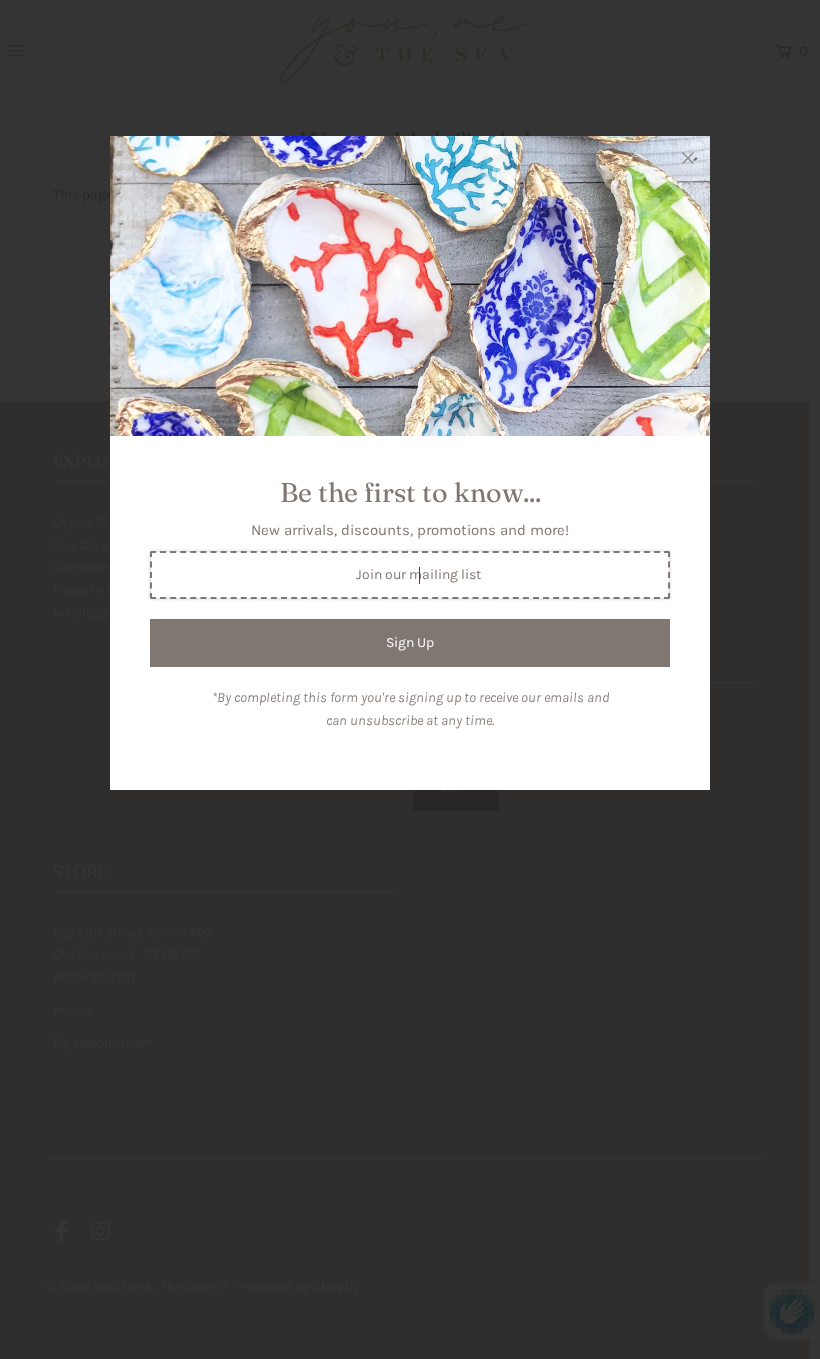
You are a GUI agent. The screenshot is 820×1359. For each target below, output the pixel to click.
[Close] (688, 158)
